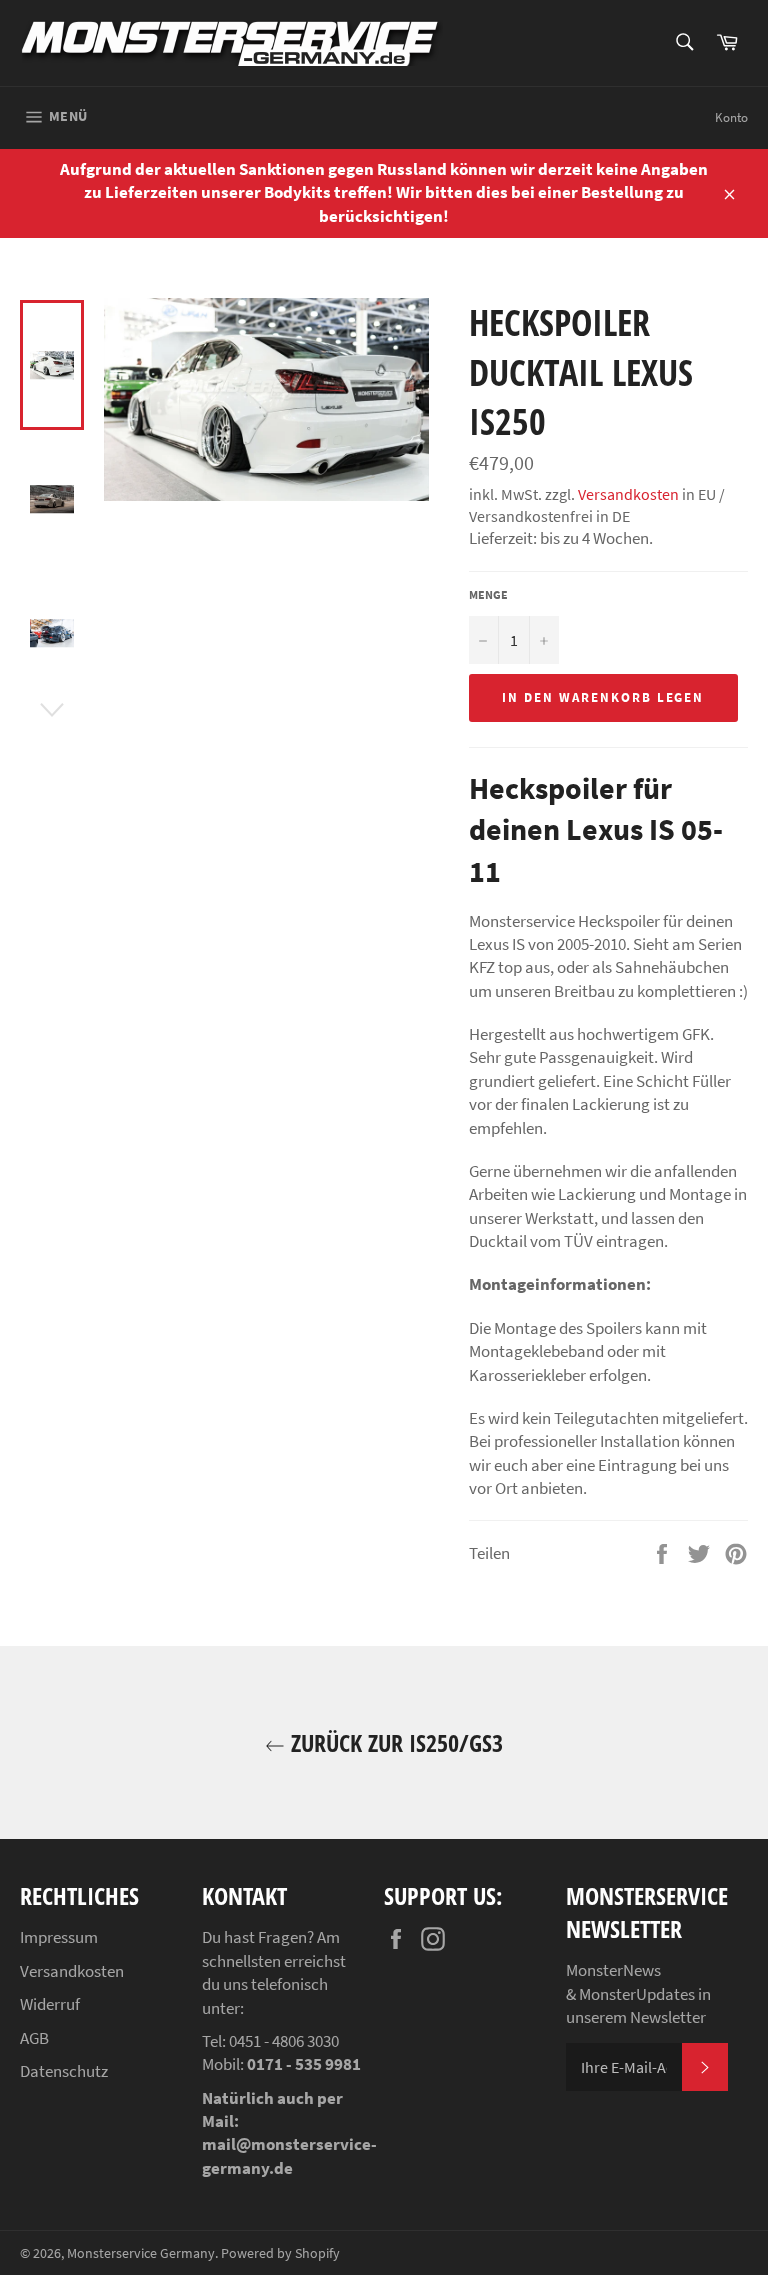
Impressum (59, 1937)
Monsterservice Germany (141, 2253)
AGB (34, 2038)
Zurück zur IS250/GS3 (394, 1742)
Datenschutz (64, 2071)
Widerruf (50, 2004)
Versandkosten (628, 494)
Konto (731, 117)
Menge (488, 594)
